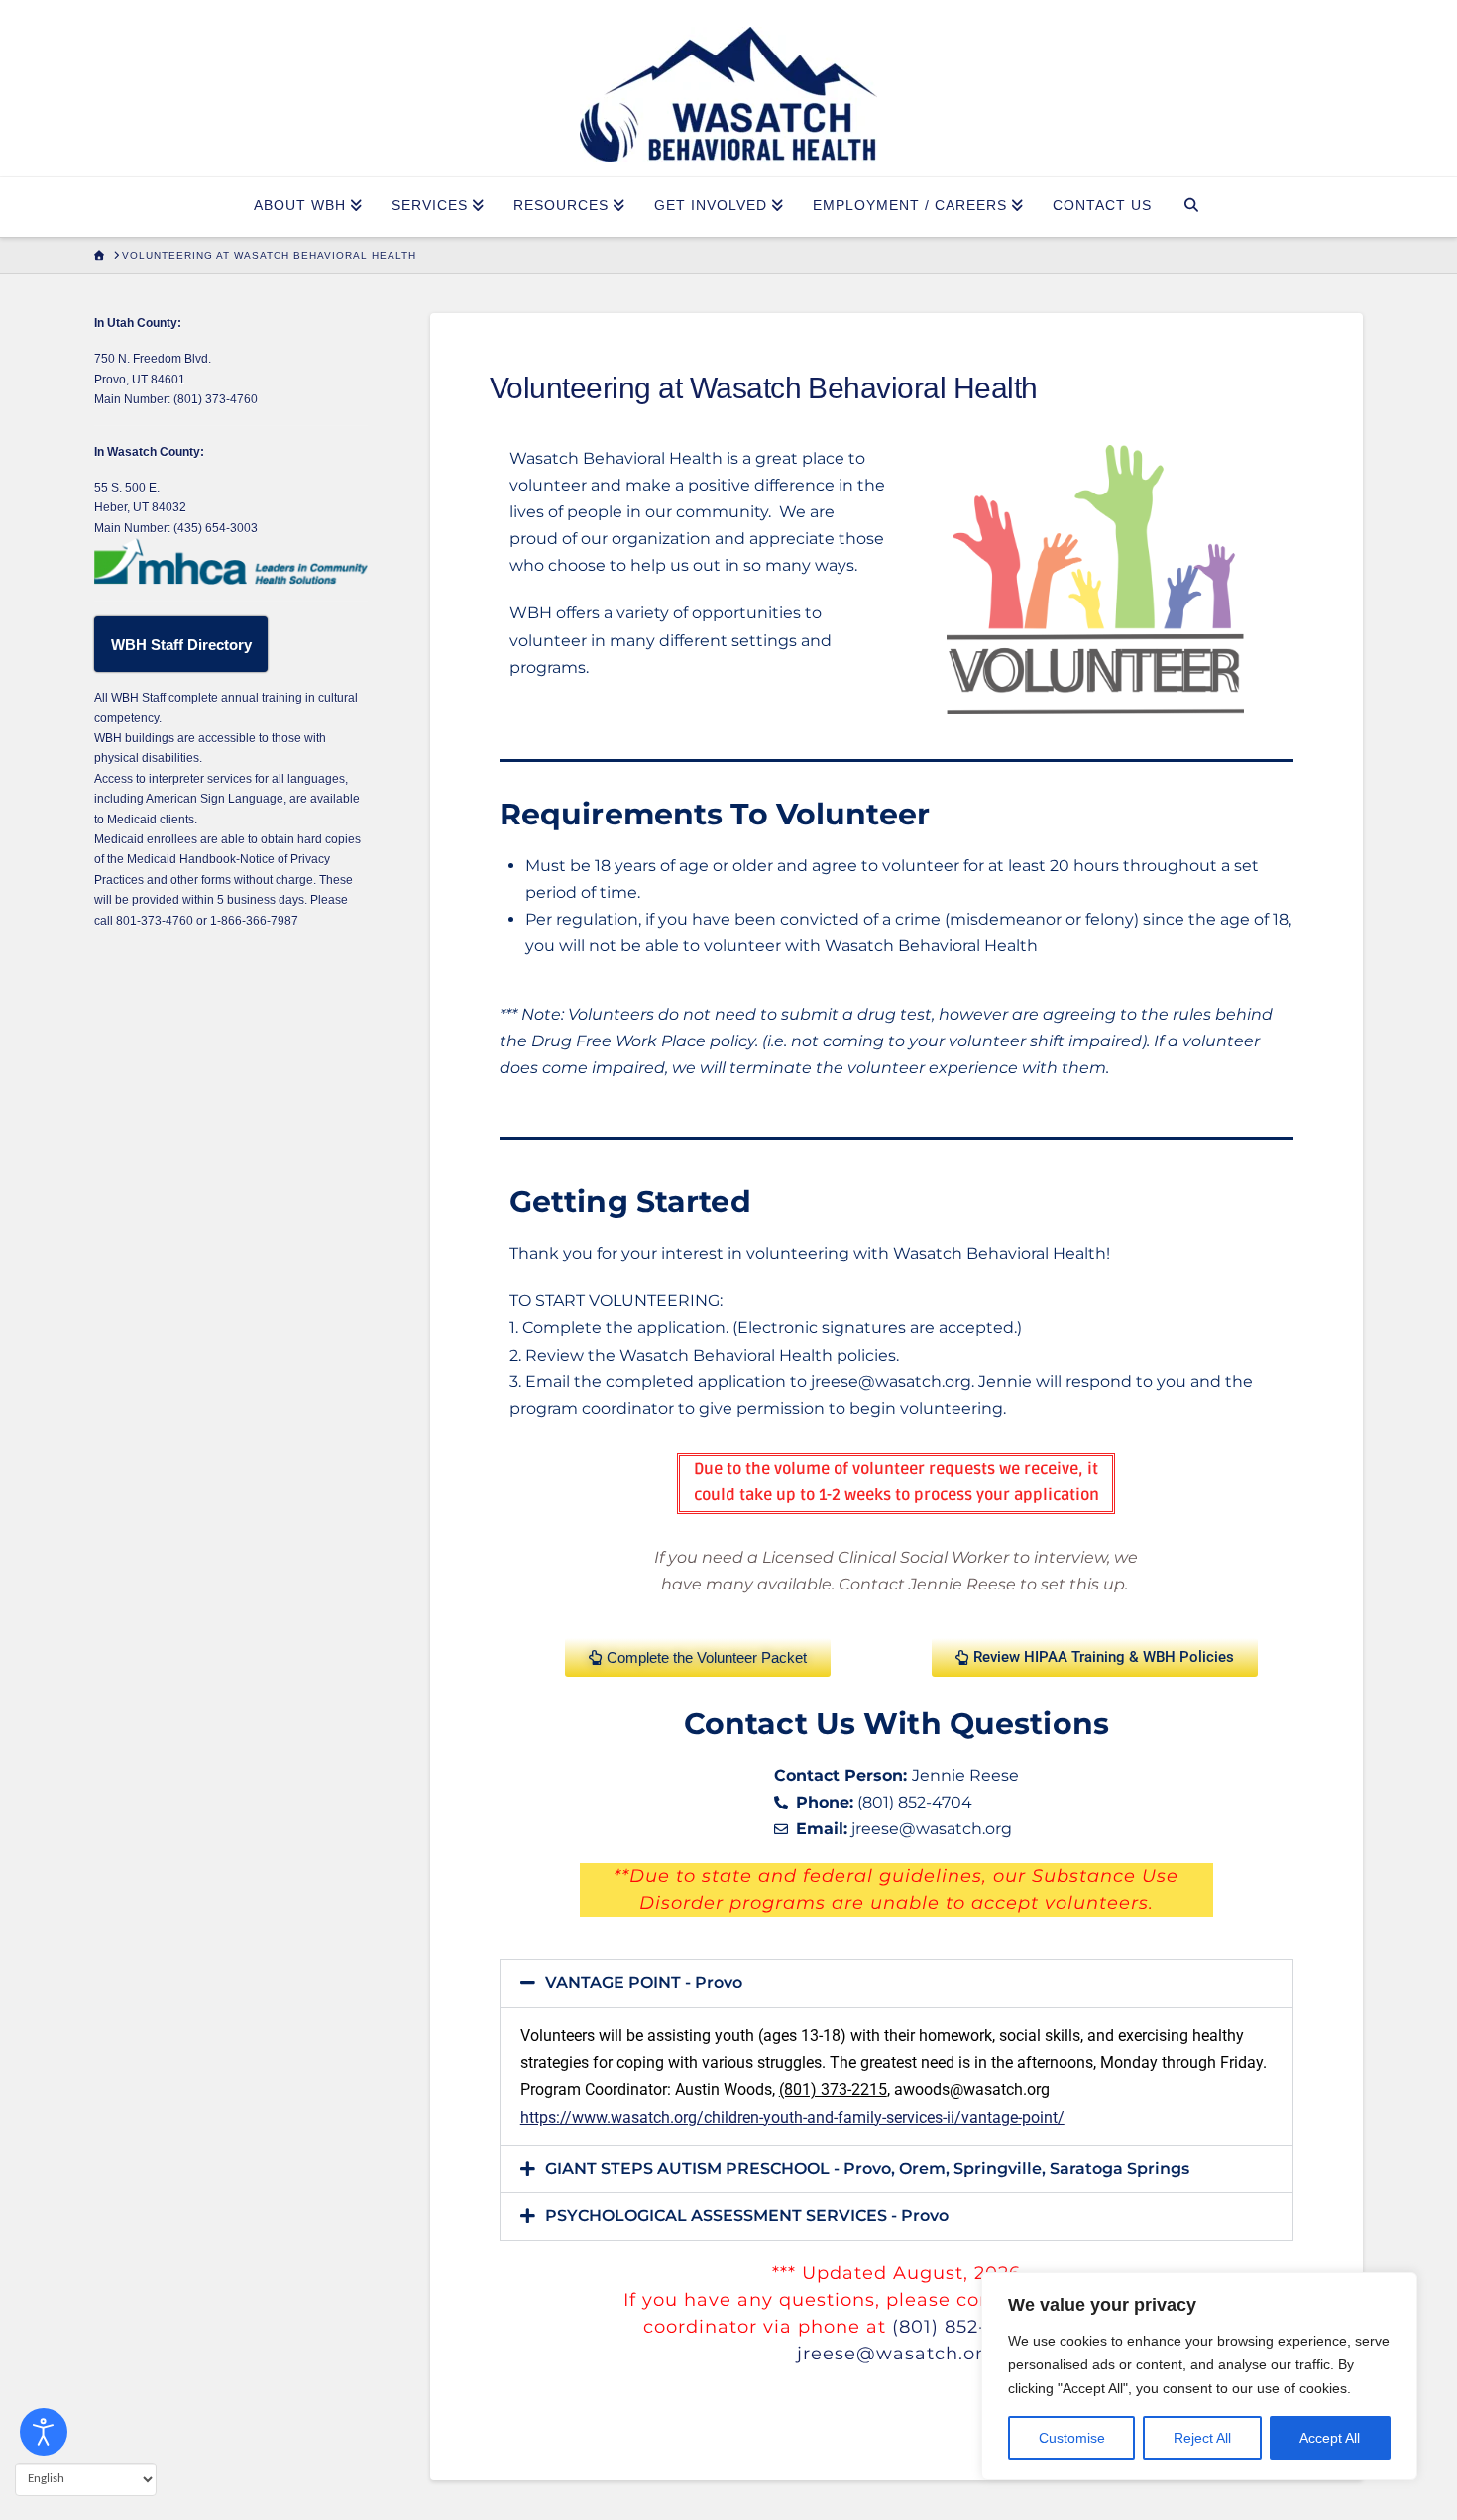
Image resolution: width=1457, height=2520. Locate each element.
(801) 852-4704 (964, 2327)
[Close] (1397, 2289)
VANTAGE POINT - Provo (644, 1982)
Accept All (1330, 2438)
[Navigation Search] (1192, 207)
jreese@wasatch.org (897, 2354)
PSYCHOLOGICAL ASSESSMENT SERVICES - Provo (747, 2215)
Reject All (1202, 2438)
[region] (1199, 2376)
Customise (1072, 2438)
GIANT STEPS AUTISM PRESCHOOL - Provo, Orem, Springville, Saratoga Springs (867, 2169)
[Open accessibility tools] (44, 2432)
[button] (897, 1983)
